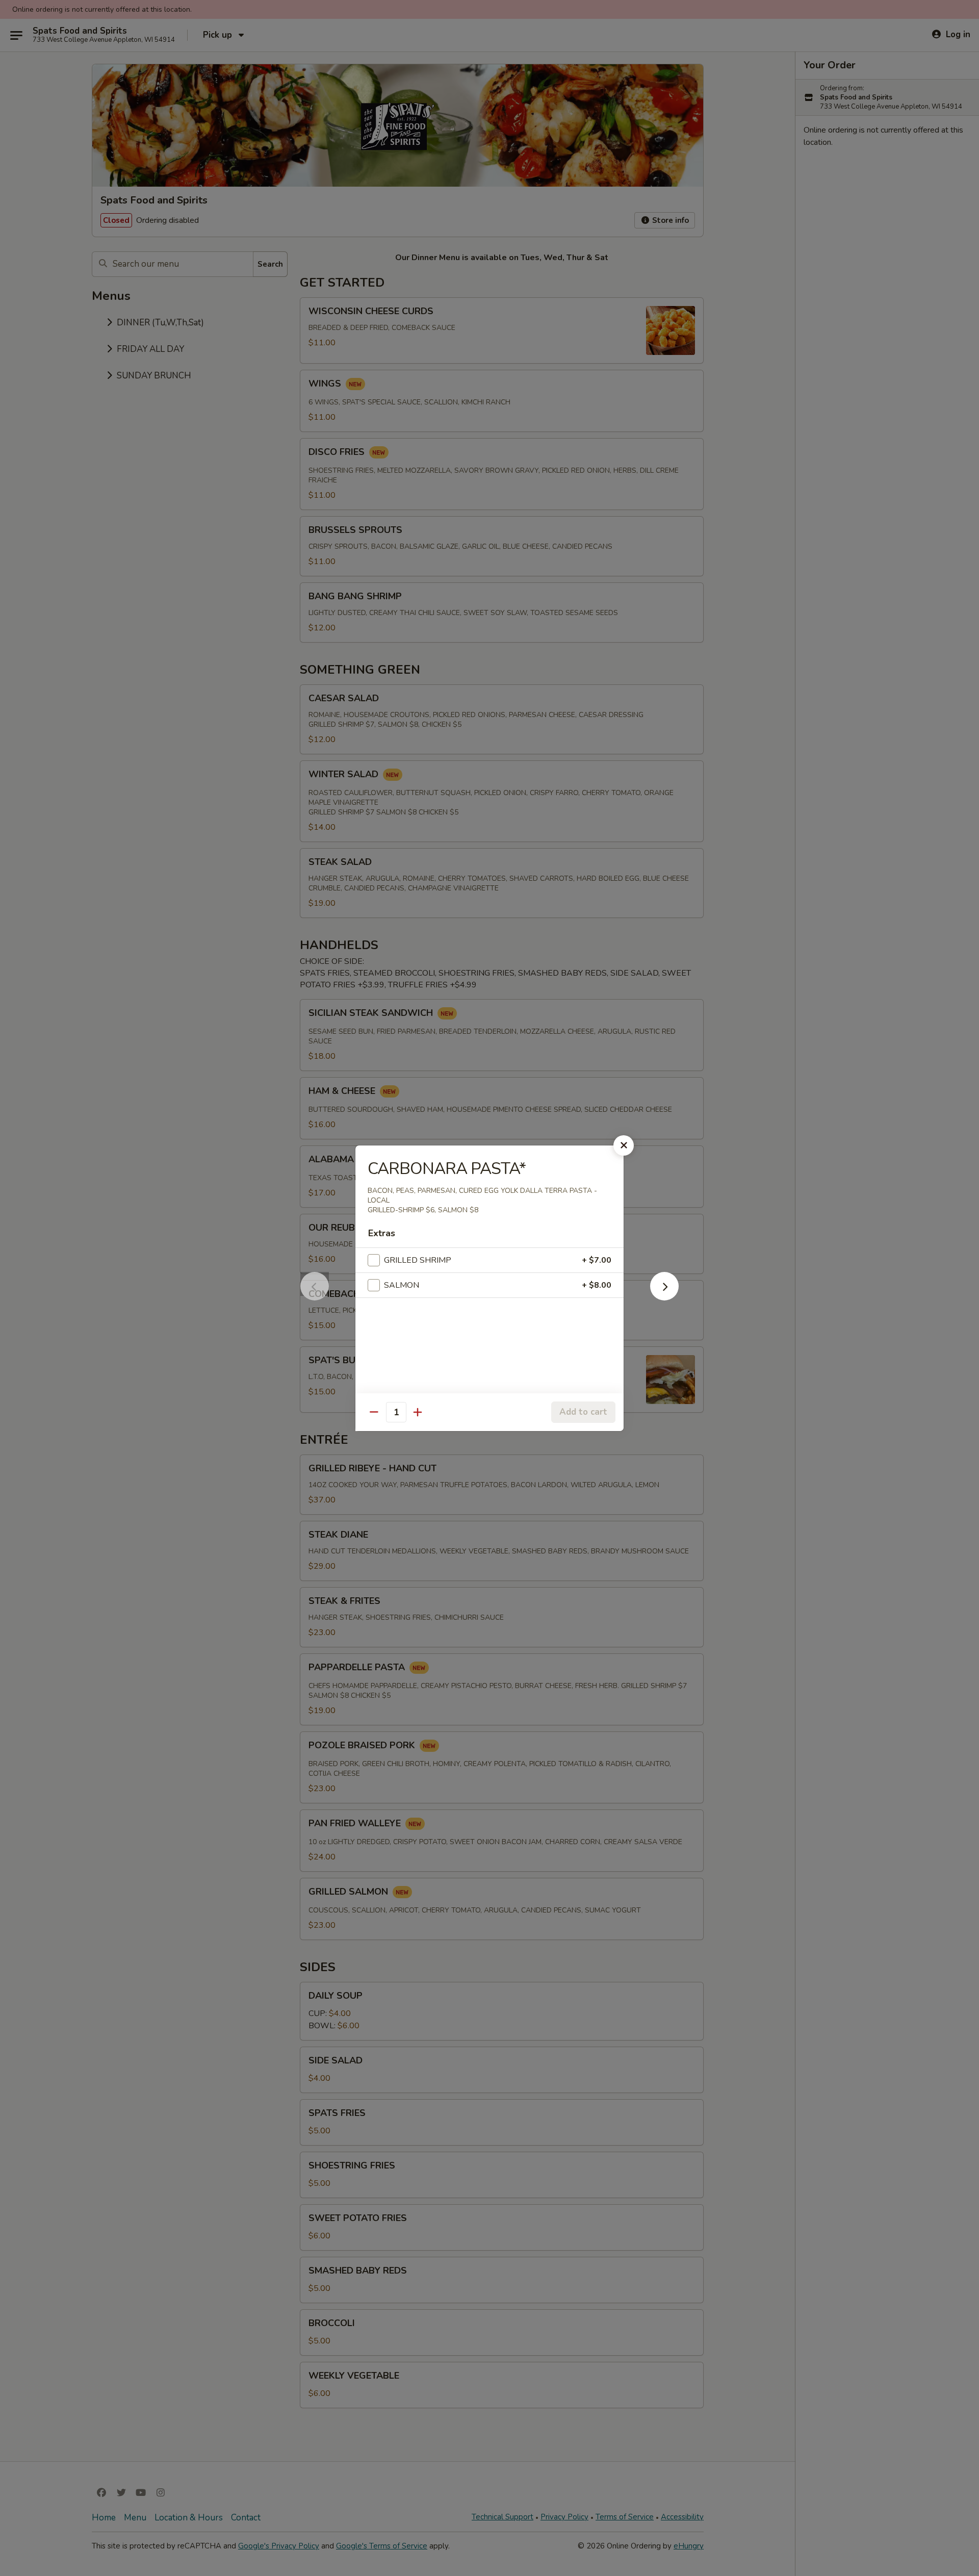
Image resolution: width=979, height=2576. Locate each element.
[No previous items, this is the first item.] (315, 1297)
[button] (664, 1297)
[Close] (624, 1145)
